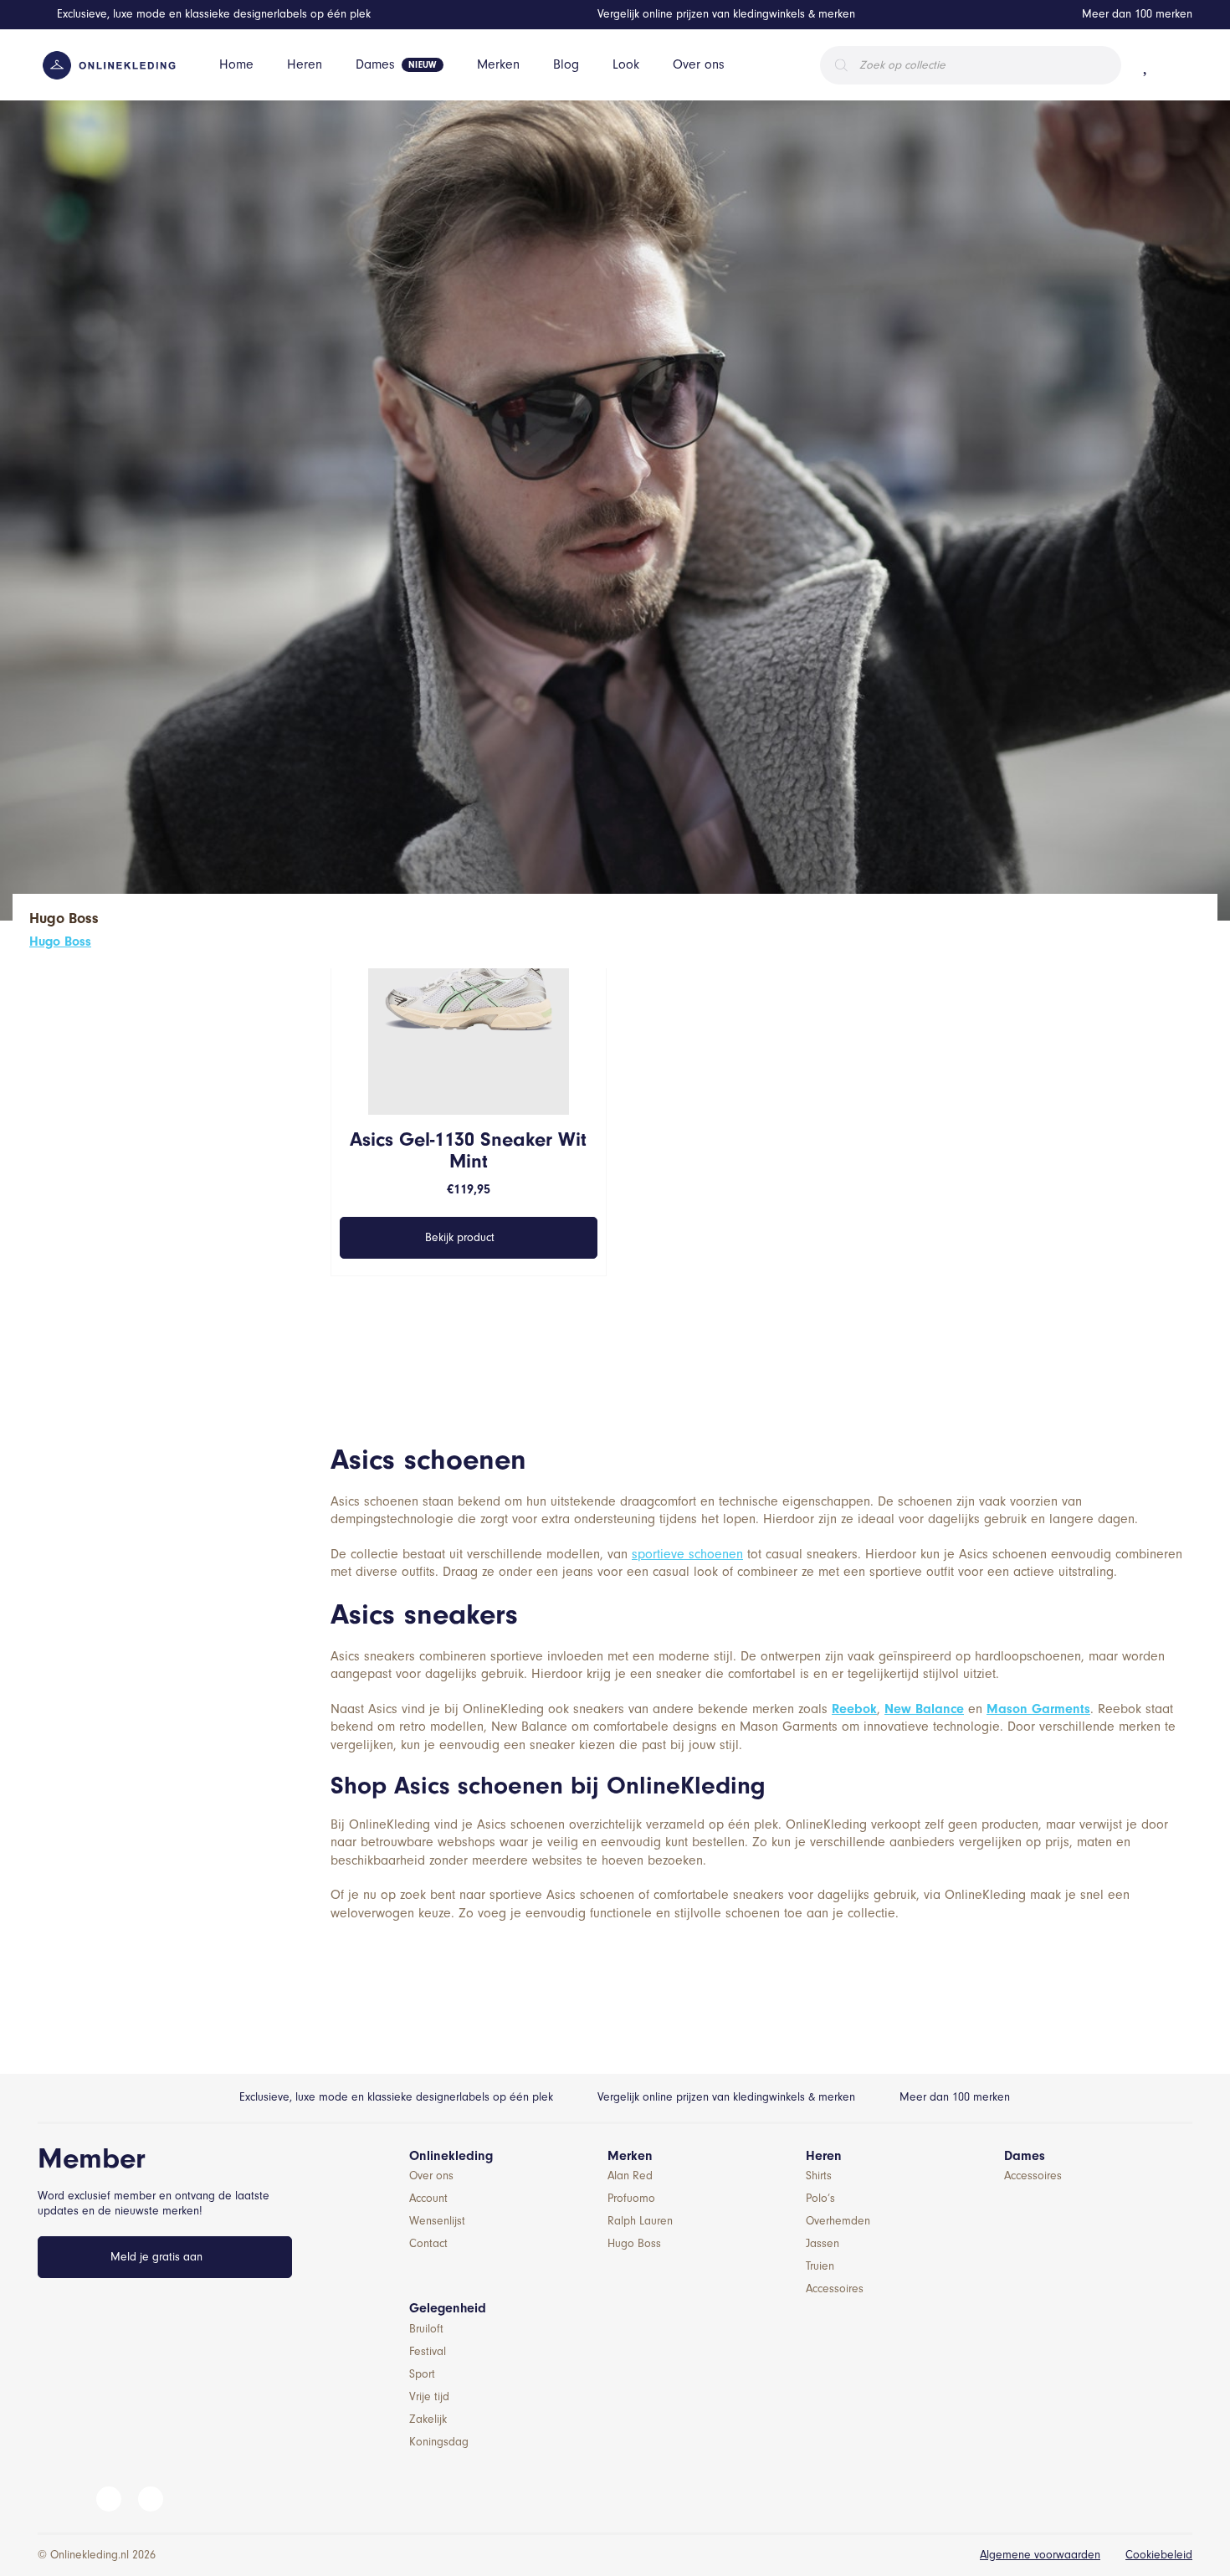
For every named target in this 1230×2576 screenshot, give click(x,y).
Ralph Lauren (640, 2221)
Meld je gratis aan (156, 2257)
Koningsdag (439, 2442)
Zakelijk (428, 2419)
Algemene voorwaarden (1040, 2555)
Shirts (819, 2176)
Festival (428, 2351)
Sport (422, 2374)
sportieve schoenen (687, 1554)
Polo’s (820, 2198)
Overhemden (838, 2221)
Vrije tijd (429, 2396)
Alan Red (630, 2176)
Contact (428, 2243)
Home (236, 64)
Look (626, 64)
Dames (375, 64)
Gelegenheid (448, 2308)
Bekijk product (460, 1237)
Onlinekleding (451, 2156)
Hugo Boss (60, 942)
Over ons (699, 64)
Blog (566, 64)
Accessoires (835, 2289)
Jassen (823, 2243)
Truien (820, 2266)
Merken (498, 64)
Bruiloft (426, 2329)
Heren (305, 64)
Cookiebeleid (1159, 2555)
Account (428, 2198)
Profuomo (631, 2198)
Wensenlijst (437, 2221)
